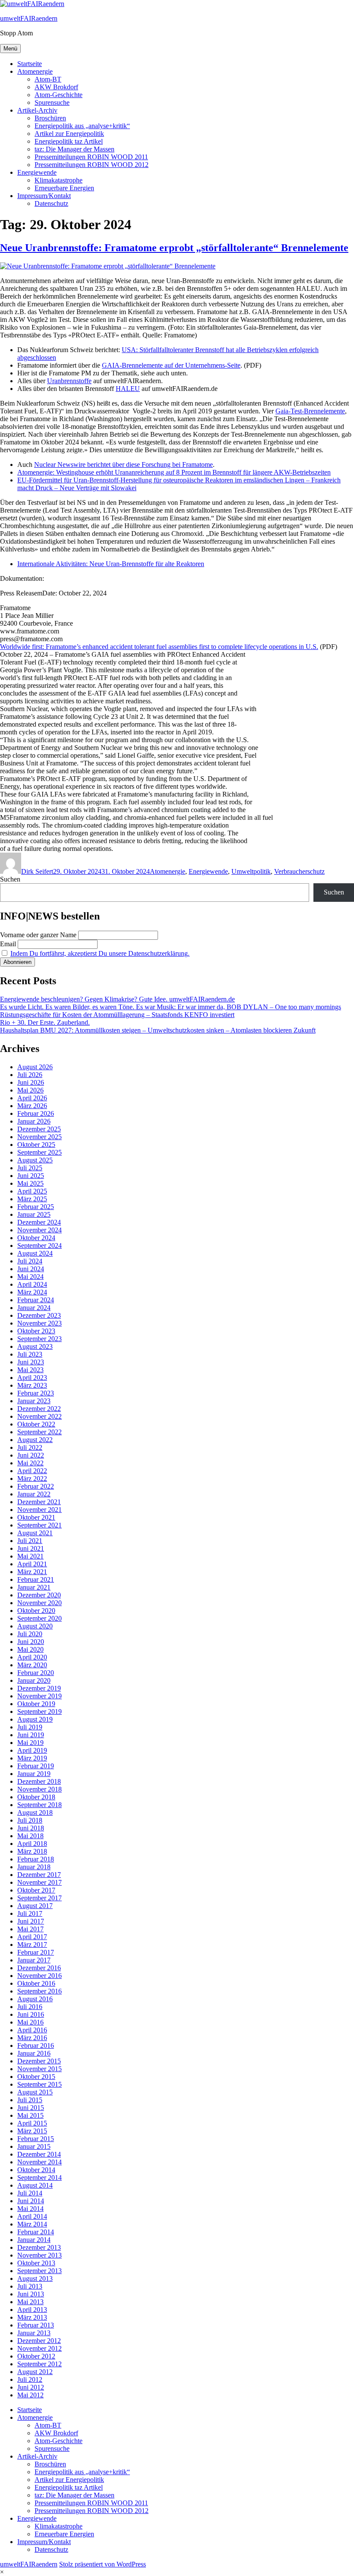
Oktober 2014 (36, 2170)
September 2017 (40, 1898)
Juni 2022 (31, 1455)
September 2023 (40, 1339)
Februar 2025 (36, 1207)
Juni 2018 (31, 1828)
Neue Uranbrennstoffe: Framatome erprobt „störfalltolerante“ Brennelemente (174, 248)
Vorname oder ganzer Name (38, 935)
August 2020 (35, 1626)
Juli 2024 (30, 1261)
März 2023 (32, 1385)
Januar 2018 (34, 1867)
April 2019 (32, 1750)
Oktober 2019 (36, 1704)
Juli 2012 (30, 2379)
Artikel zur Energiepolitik (69, 134)
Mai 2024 (30, 1277)
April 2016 (32, 2030)
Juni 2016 (31, 2014)
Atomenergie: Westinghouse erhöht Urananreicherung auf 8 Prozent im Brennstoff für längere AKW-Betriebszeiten (174, 472)
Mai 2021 (30, 1556)
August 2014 (35, 2185)
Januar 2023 (34, 1401)
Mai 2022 (30, 1463)
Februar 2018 (36, 1859)
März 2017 (32, 1945)
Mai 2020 (30, 1649)
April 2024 (32, 1284)
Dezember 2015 (39, 2061)
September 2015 (40, 2084)
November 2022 (40, 1416)
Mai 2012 (30, 2395)
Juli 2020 (30, 1634)
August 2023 (35, 1346)
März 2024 (32, 1292)
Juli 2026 (30, 1075)
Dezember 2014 (39, 2154)
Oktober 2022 (36, 1424)
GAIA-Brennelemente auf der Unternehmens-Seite (171, 365)
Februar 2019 (36, 1766)
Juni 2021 (31, 1548)
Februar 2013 (36, 2325)
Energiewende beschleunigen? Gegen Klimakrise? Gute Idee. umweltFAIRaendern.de (117, 999)
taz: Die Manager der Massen (74, 149)
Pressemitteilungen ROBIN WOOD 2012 (92, 165)
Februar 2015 (36, 2139)
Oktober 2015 (36, 2077)
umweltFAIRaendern (29, 18)
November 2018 (40, 1789)
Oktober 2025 (36, 1145)
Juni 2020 (31, 1642)
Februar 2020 (36, 1673)
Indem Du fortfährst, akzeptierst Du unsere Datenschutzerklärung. (100, 953)
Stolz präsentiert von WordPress (103, 2564)
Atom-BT (48, 79)
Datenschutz (51, 203)
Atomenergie (35, 71)
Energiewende (37, 172)
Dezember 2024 (39, 1222)
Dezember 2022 (39, 1409)
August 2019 (35, 1719)
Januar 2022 (34, 1494)
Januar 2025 (34, 1214)
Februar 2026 (36, 1113)
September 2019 (40, 1712)
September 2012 (40, 2364)
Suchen (10, 879)
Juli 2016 (30, 2007)
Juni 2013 (31, 2294)
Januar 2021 (34, 1587)
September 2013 (40, 2271)
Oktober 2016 (36, 1983)
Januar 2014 (34, 2240)
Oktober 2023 (36, 1331)
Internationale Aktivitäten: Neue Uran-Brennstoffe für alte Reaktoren (111, 564)
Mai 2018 (30, 1836)
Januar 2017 (34, 1960)
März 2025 (32, 1199)
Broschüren (50, 118)
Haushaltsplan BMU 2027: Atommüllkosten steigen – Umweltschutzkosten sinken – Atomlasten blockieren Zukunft (158, 1030)
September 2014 (40, 2178)
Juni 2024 (31, 1269)
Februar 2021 (36, 1579)
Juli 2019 (30, 1727)
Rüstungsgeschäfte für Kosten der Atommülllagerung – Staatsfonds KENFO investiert (117, 1015)
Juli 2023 (30, 1354)
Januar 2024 (34, 1308)
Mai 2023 (30, 1370)
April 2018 (32, 1844)
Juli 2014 (30, 2193)
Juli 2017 (30, 1913)
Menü (10, 49)
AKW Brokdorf (56, 87)
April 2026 (32, 1098)
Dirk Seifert (37, 871)
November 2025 (40, 1137)
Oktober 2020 (36, 1611)
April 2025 (32, 1191)
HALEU (128, 389)
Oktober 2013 (36, 2263)
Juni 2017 (31, 1921)
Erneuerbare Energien (64, 188)
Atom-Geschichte (58, 95)
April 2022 (32, 1471)
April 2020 (32, 1657)
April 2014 (32, 2216)
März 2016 (32, 2038)
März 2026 (32, 1106)
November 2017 (40, 1882)
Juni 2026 (31, 1082)
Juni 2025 (31, 1176)
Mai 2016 (30, 2022)
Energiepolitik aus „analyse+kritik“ (82, 126)
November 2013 (40, 2255)
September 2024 (40, 1245)
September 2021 (40, 1525)
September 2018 (40, 1805)
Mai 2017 (30, 1929)
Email (8, 944)
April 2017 (32, 1937)
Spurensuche (52, 102)
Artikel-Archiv (37, 110)
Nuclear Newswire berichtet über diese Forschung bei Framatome (123, 464)
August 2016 (35, 1999)
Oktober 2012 (36, 2356)
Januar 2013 (34, 2333)
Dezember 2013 (39, 2247)
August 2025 (35, 1160)
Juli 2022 (30, 1447)
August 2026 (35, 1067)
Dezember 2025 (39, 1129)
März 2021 (32, 1572)
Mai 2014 (30, 2209)
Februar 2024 (36, 1300)
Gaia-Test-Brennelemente (310, 411)
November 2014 (40, 2162)
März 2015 (32, 2131)
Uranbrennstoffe (69, 381)
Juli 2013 (30, 2286)
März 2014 (32, 2224)
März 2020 (32, 1665)
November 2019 (40, 1696)
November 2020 (40, 1603)
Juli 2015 (30, 2100)
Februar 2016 (36, 2045)
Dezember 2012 (39, 2341)
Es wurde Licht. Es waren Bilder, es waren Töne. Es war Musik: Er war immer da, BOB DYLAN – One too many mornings (171, 1007)
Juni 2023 (31, 1362)
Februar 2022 (36, 1486)
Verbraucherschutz (299, 871)
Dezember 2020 (39, 1595)
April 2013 (32, 2310)
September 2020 (40, 1618)
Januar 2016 (34, 2053)
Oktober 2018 (36, 1797)
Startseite (30, 64)
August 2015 (35, 2092)
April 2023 (32, 1378)
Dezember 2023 (39, 1315)
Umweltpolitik (251, 871)
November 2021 (40, 1510)
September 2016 (40, 1991)
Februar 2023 (36, 1393)
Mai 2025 (30, 1183)
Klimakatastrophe (58, 180)
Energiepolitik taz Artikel (69, 141)
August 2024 (35, 1253)
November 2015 (40, 2069)
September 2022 (40, 1432)
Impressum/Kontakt (44, 196)
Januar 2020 (34, 1680)
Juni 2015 (31, 2108)
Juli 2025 (30, 1168)
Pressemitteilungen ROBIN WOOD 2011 (91, 157)
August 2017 (35, 1906)
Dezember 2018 (39, 1781)
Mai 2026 (30, 1090)
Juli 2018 (30, 1820)
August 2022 (35, 1440)
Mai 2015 (30, 2115)
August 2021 (35, 1533)
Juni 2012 (31, 2387)
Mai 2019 (30, 1743)
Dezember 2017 (39, 1875)
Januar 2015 (34, 2146)
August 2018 (35, 1812)
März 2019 (32, 1758)
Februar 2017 (36, 1952)
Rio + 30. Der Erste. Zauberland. (45, 1022)
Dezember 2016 (39, 1968)
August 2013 (35, 2278)
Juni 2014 (31, 2201)
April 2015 (32, 2123)
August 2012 (35, 2372)
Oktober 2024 (36, 1238)
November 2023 (40, 1323)
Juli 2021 (30, 1541)
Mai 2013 (30, 2302)
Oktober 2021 (36, 1517)
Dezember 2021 (39, 1502)
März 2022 (32, 1479)
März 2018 (32, 1851)
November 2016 (40, 1976)
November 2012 (40, 2348)
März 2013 (32, 2317)
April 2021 (32, 1564)
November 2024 (40, 1230)
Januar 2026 (34, 1121)
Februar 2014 (36, 2232)
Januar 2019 (34, 1774)
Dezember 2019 (39, 1688)
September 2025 (40, 1152)
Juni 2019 (31, 1735)
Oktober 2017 (36, 1890)
